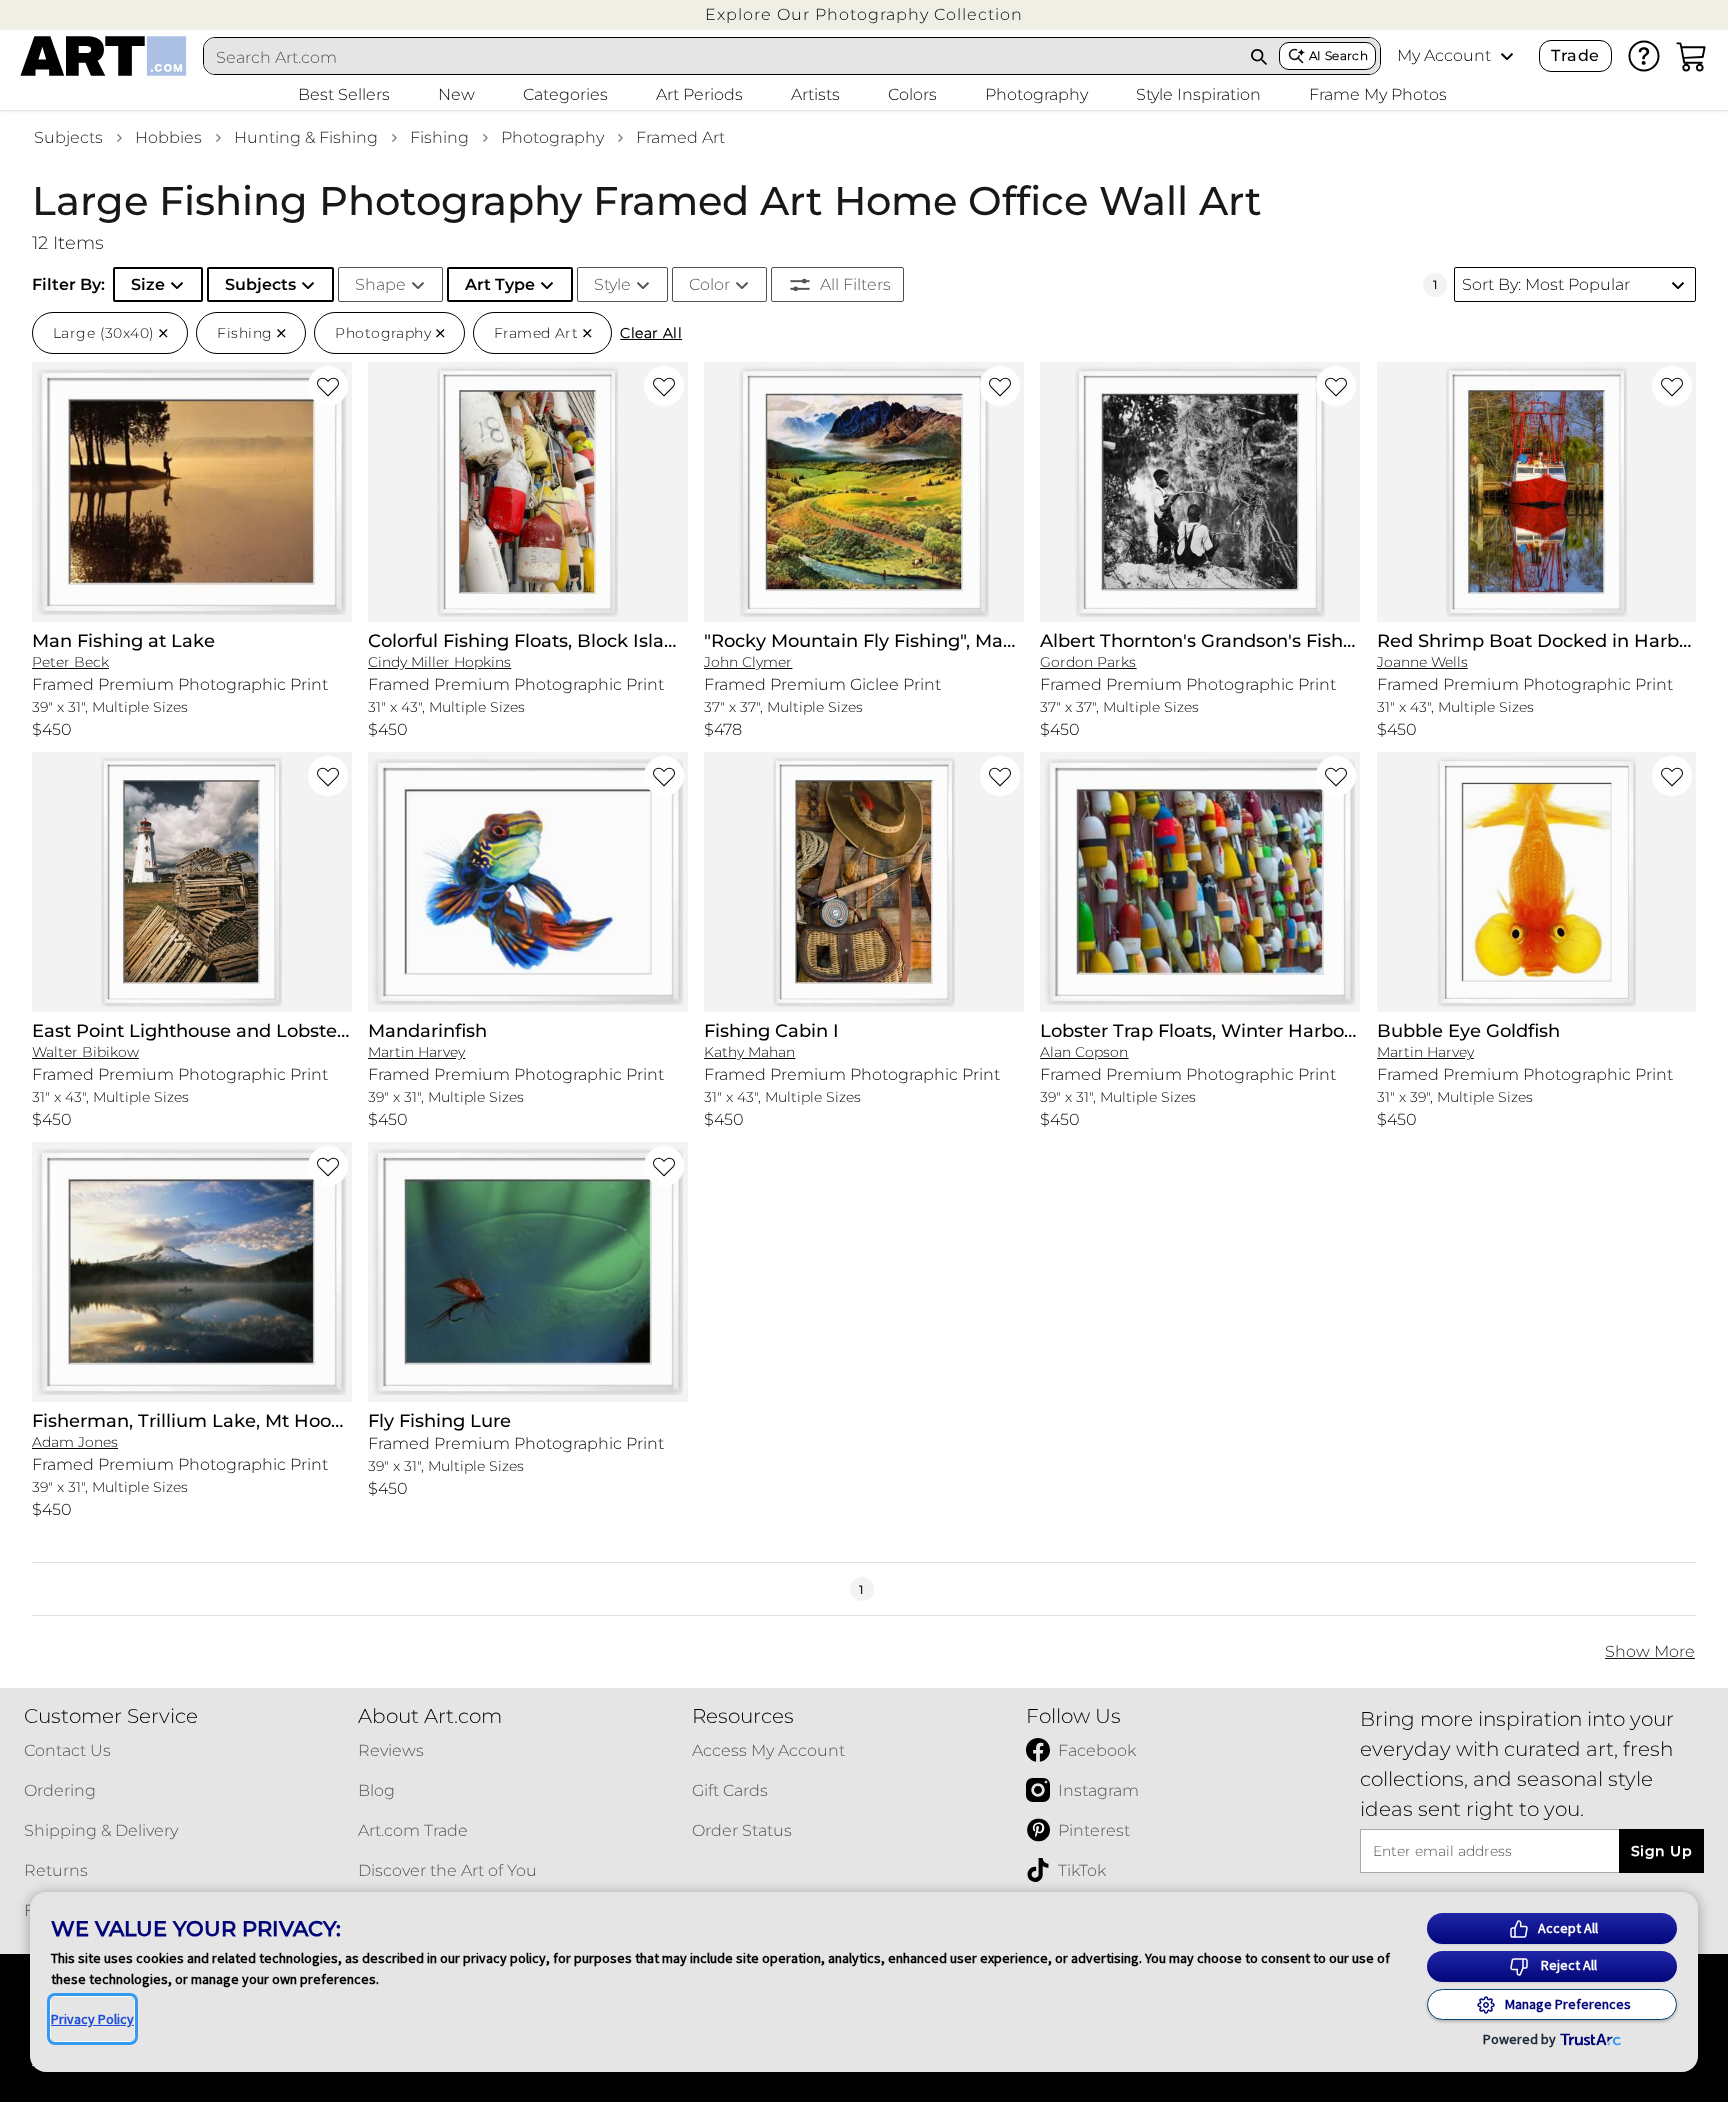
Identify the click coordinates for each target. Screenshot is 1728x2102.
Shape (380, 284)
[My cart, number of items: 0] (1692, 56)
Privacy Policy (92, 2019)
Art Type (500, 284)
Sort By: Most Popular (1546, 284)
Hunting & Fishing (306, 137)
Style (612, 284)
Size (148, 284)
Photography (552, 137)
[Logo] (103, 56)
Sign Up (1661, 1851)
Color (709, 284)
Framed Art (680, 137)
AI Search (1338, 55)
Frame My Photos (1378, 94)
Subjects (68, 137)
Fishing (439, 137)
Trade (1575, 55)
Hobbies (168, 137)
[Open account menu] (1507, 56)
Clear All (651, 333)
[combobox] (722, 57)
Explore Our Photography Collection (864, 14)
